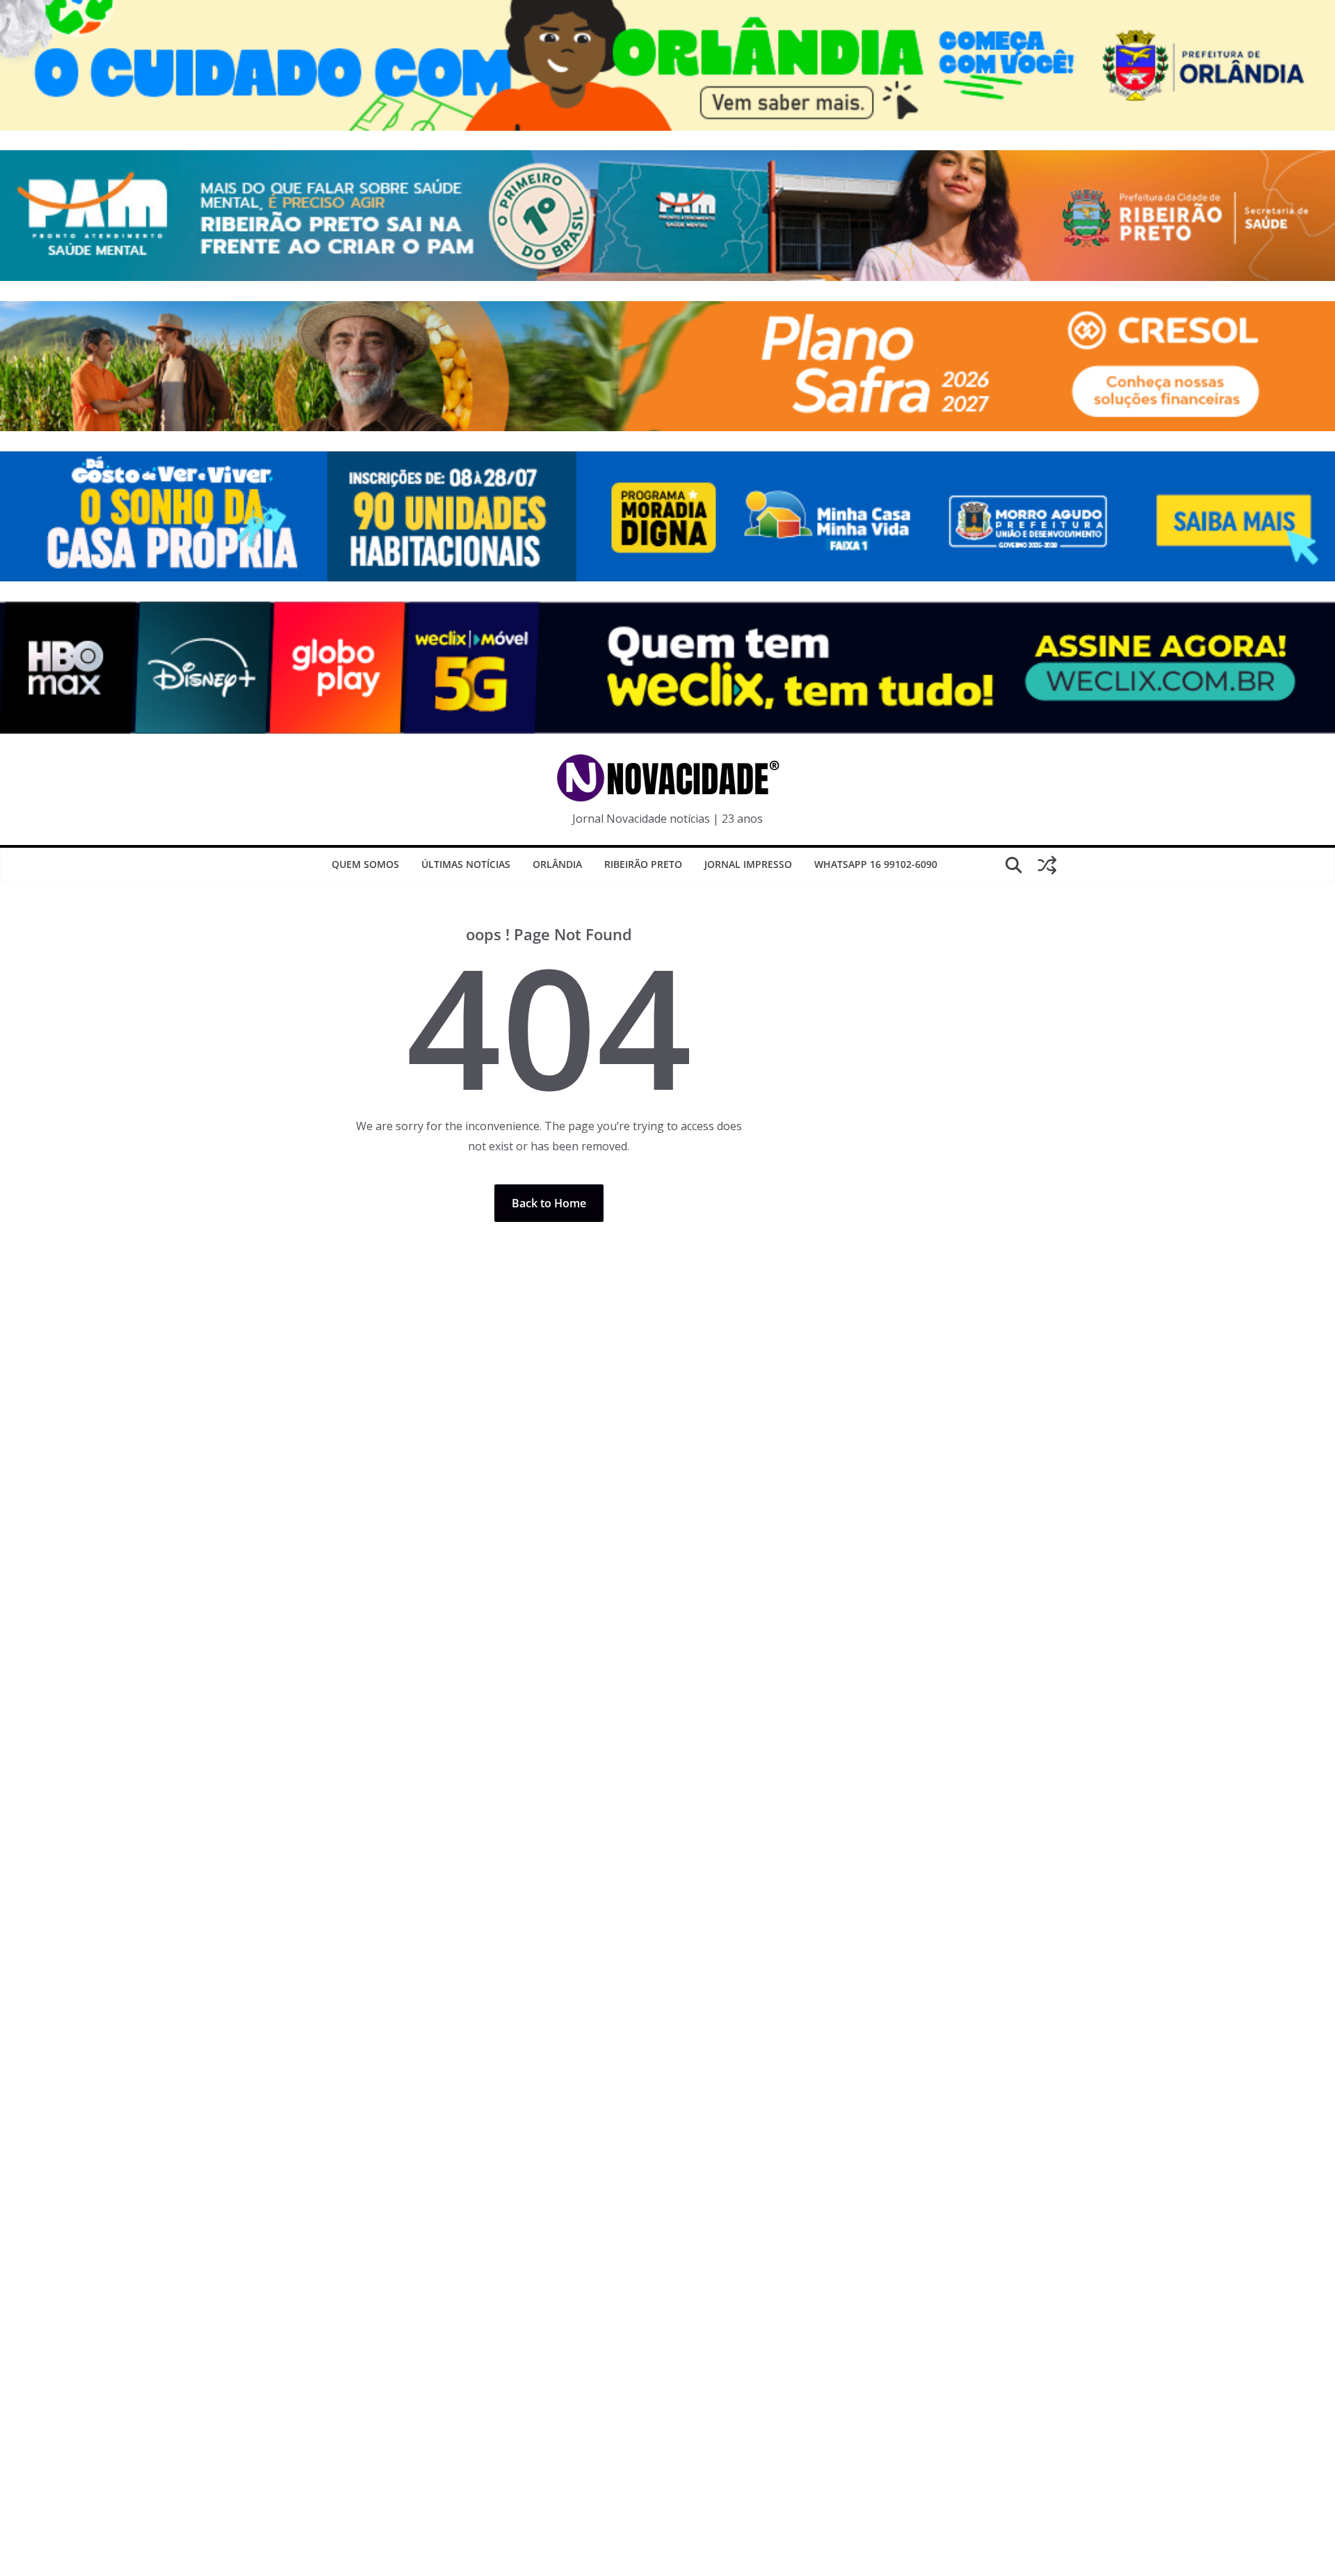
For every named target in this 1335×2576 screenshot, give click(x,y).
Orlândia (557, 864)
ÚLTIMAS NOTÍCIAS (466, 864)
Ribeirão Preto (643, 864)
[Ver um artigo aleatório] (1047, 865)
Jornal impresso (748, 864)
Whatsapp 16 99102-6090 (876, 864)
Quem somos (365, 864)
